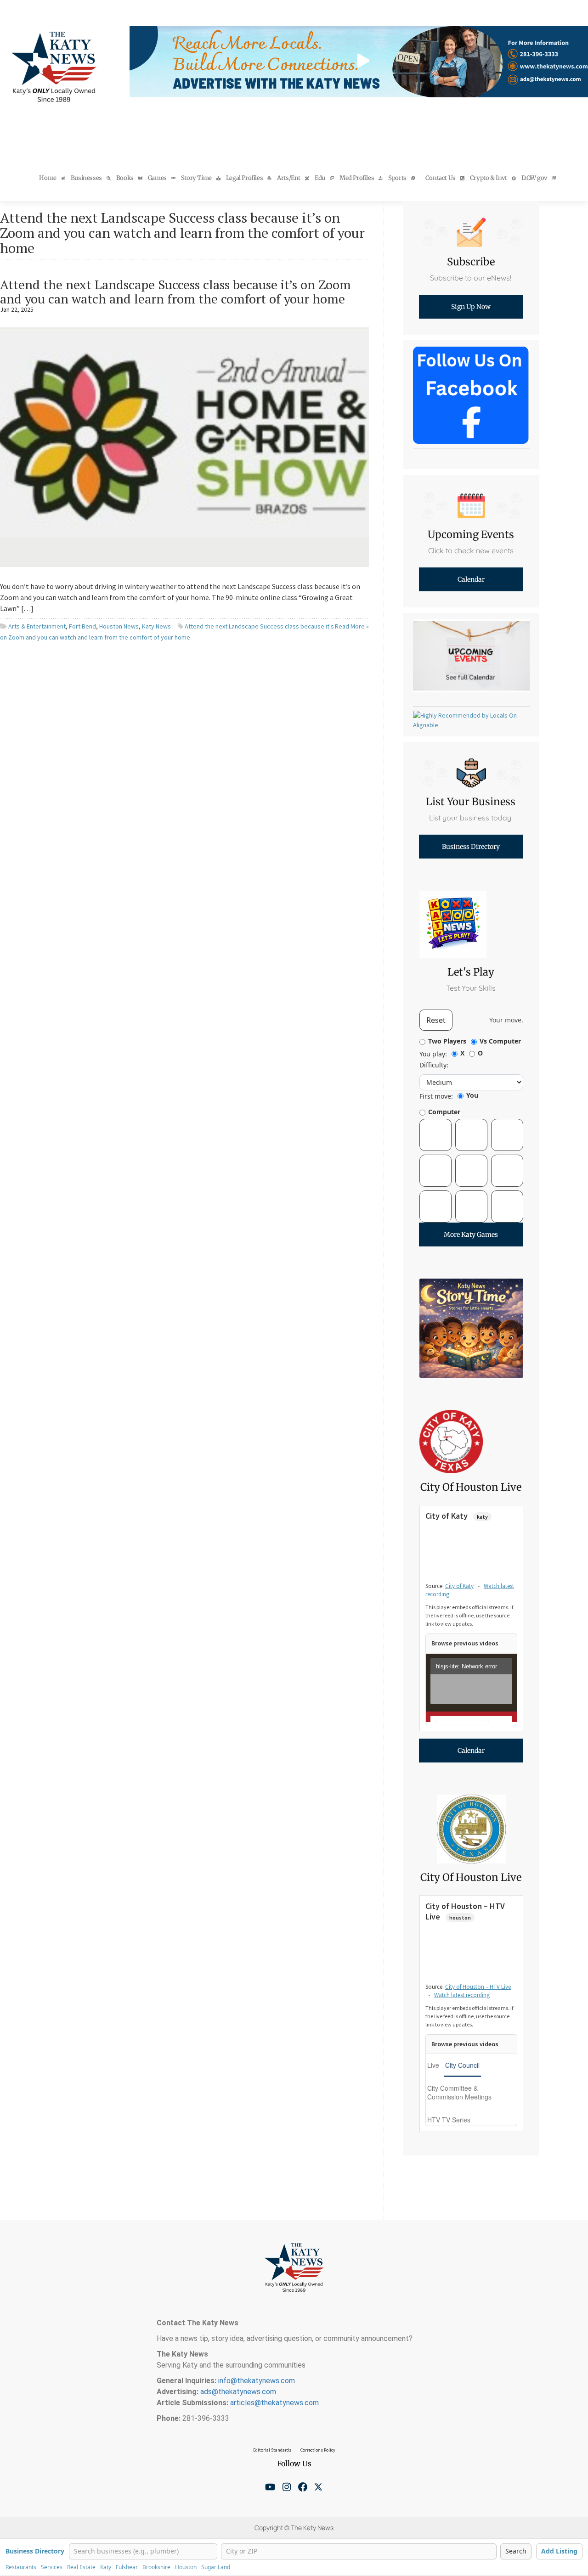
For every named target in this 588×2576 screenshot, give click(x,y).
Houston (186, 2567)
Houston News (119, 626)
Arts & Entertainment (37, 626)
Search (516, 2551)
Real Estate (81, 2567)
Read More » (352, 626)
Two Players (447, 1041)
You (472, 1095)
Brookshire (156, 2567)
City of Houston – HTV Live (478, 1987)
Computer (444, 1112)
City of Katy (459, 1586)
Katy (106, 2567)
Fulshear (127, 2567)
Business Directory (35, 2551)
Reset (436, 1020)
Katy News (156, 626)
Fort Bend (82, 626)
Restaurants (21, 2567)
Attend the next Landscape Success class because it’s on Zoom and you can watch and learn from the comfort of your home (175, 292)
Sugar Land (216, 2567)
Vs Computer (500, 1041)
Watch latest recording (462, 1995)
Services (52, 2567)
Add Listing (559, 2551)
